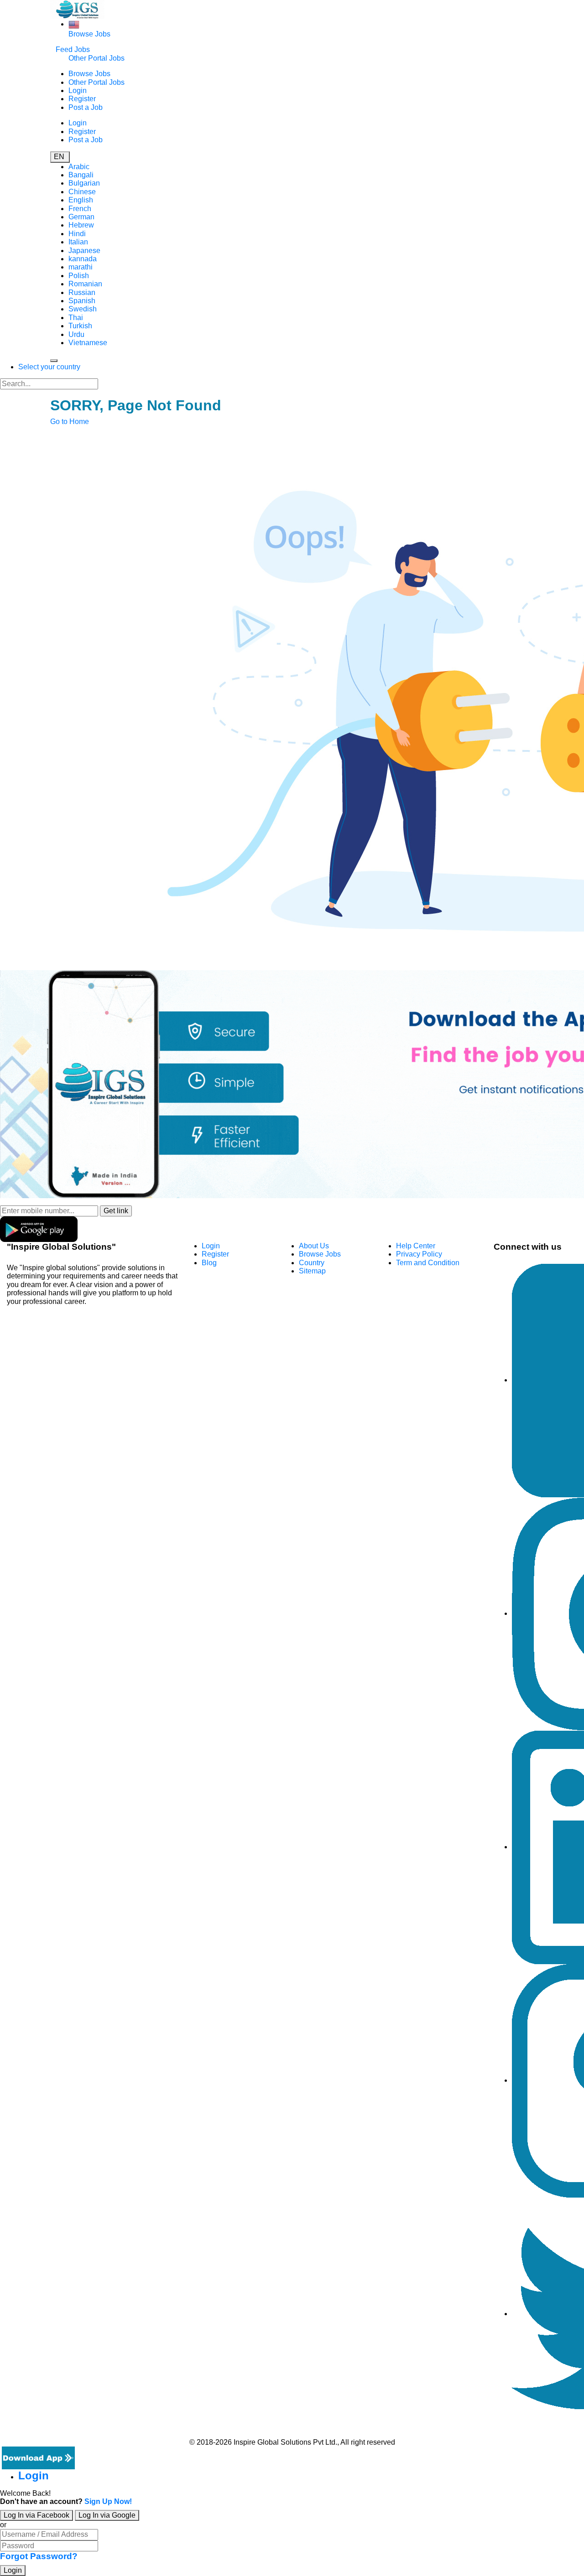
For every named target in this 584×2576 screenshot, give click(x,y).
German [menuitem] (81, 217)
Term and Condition (428, 1263)
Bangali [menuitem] (81, 175)
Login (78, 91)
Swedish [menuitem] (83, 309)
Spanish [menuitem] (82, 301)
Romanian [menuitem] (85, 284)
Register (82, 99)
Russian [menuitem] (82, 292)
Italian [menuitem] (78, 242)
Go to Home (70, 422)
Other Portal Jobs (96, 58)
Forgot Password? (39, 2556)
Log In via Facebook (36, 2515)
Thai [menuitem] (76, 318)
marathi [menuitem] (81, 267)
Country (312, 1263)
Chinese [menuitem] (82, 192)
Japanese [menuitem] (84, 251)
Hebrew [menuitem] (81, 225)
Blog (209, 1263)
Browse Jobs (89, 34)
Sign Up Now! (108, 2501)
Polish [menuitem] (79, 276)
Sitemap (312, 1271)
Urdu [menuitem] (76, 334)
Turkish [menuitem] (80, 326)
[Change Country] (74, 24)
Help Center (416, 1246)
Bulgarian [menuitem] (84, 183)
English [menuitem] (81, 200)
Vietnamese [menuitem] (88, 343)
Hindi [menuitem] (77, 234)
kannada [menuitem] (83, 259)
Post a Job (86, 107)
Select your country (49, 367)
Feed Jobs (73, 49)
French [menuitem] (80, 209)
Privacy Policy (419, 1254)
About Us (314, 1246)
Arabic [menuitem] (79, 167)
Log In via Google (107, 2515)
